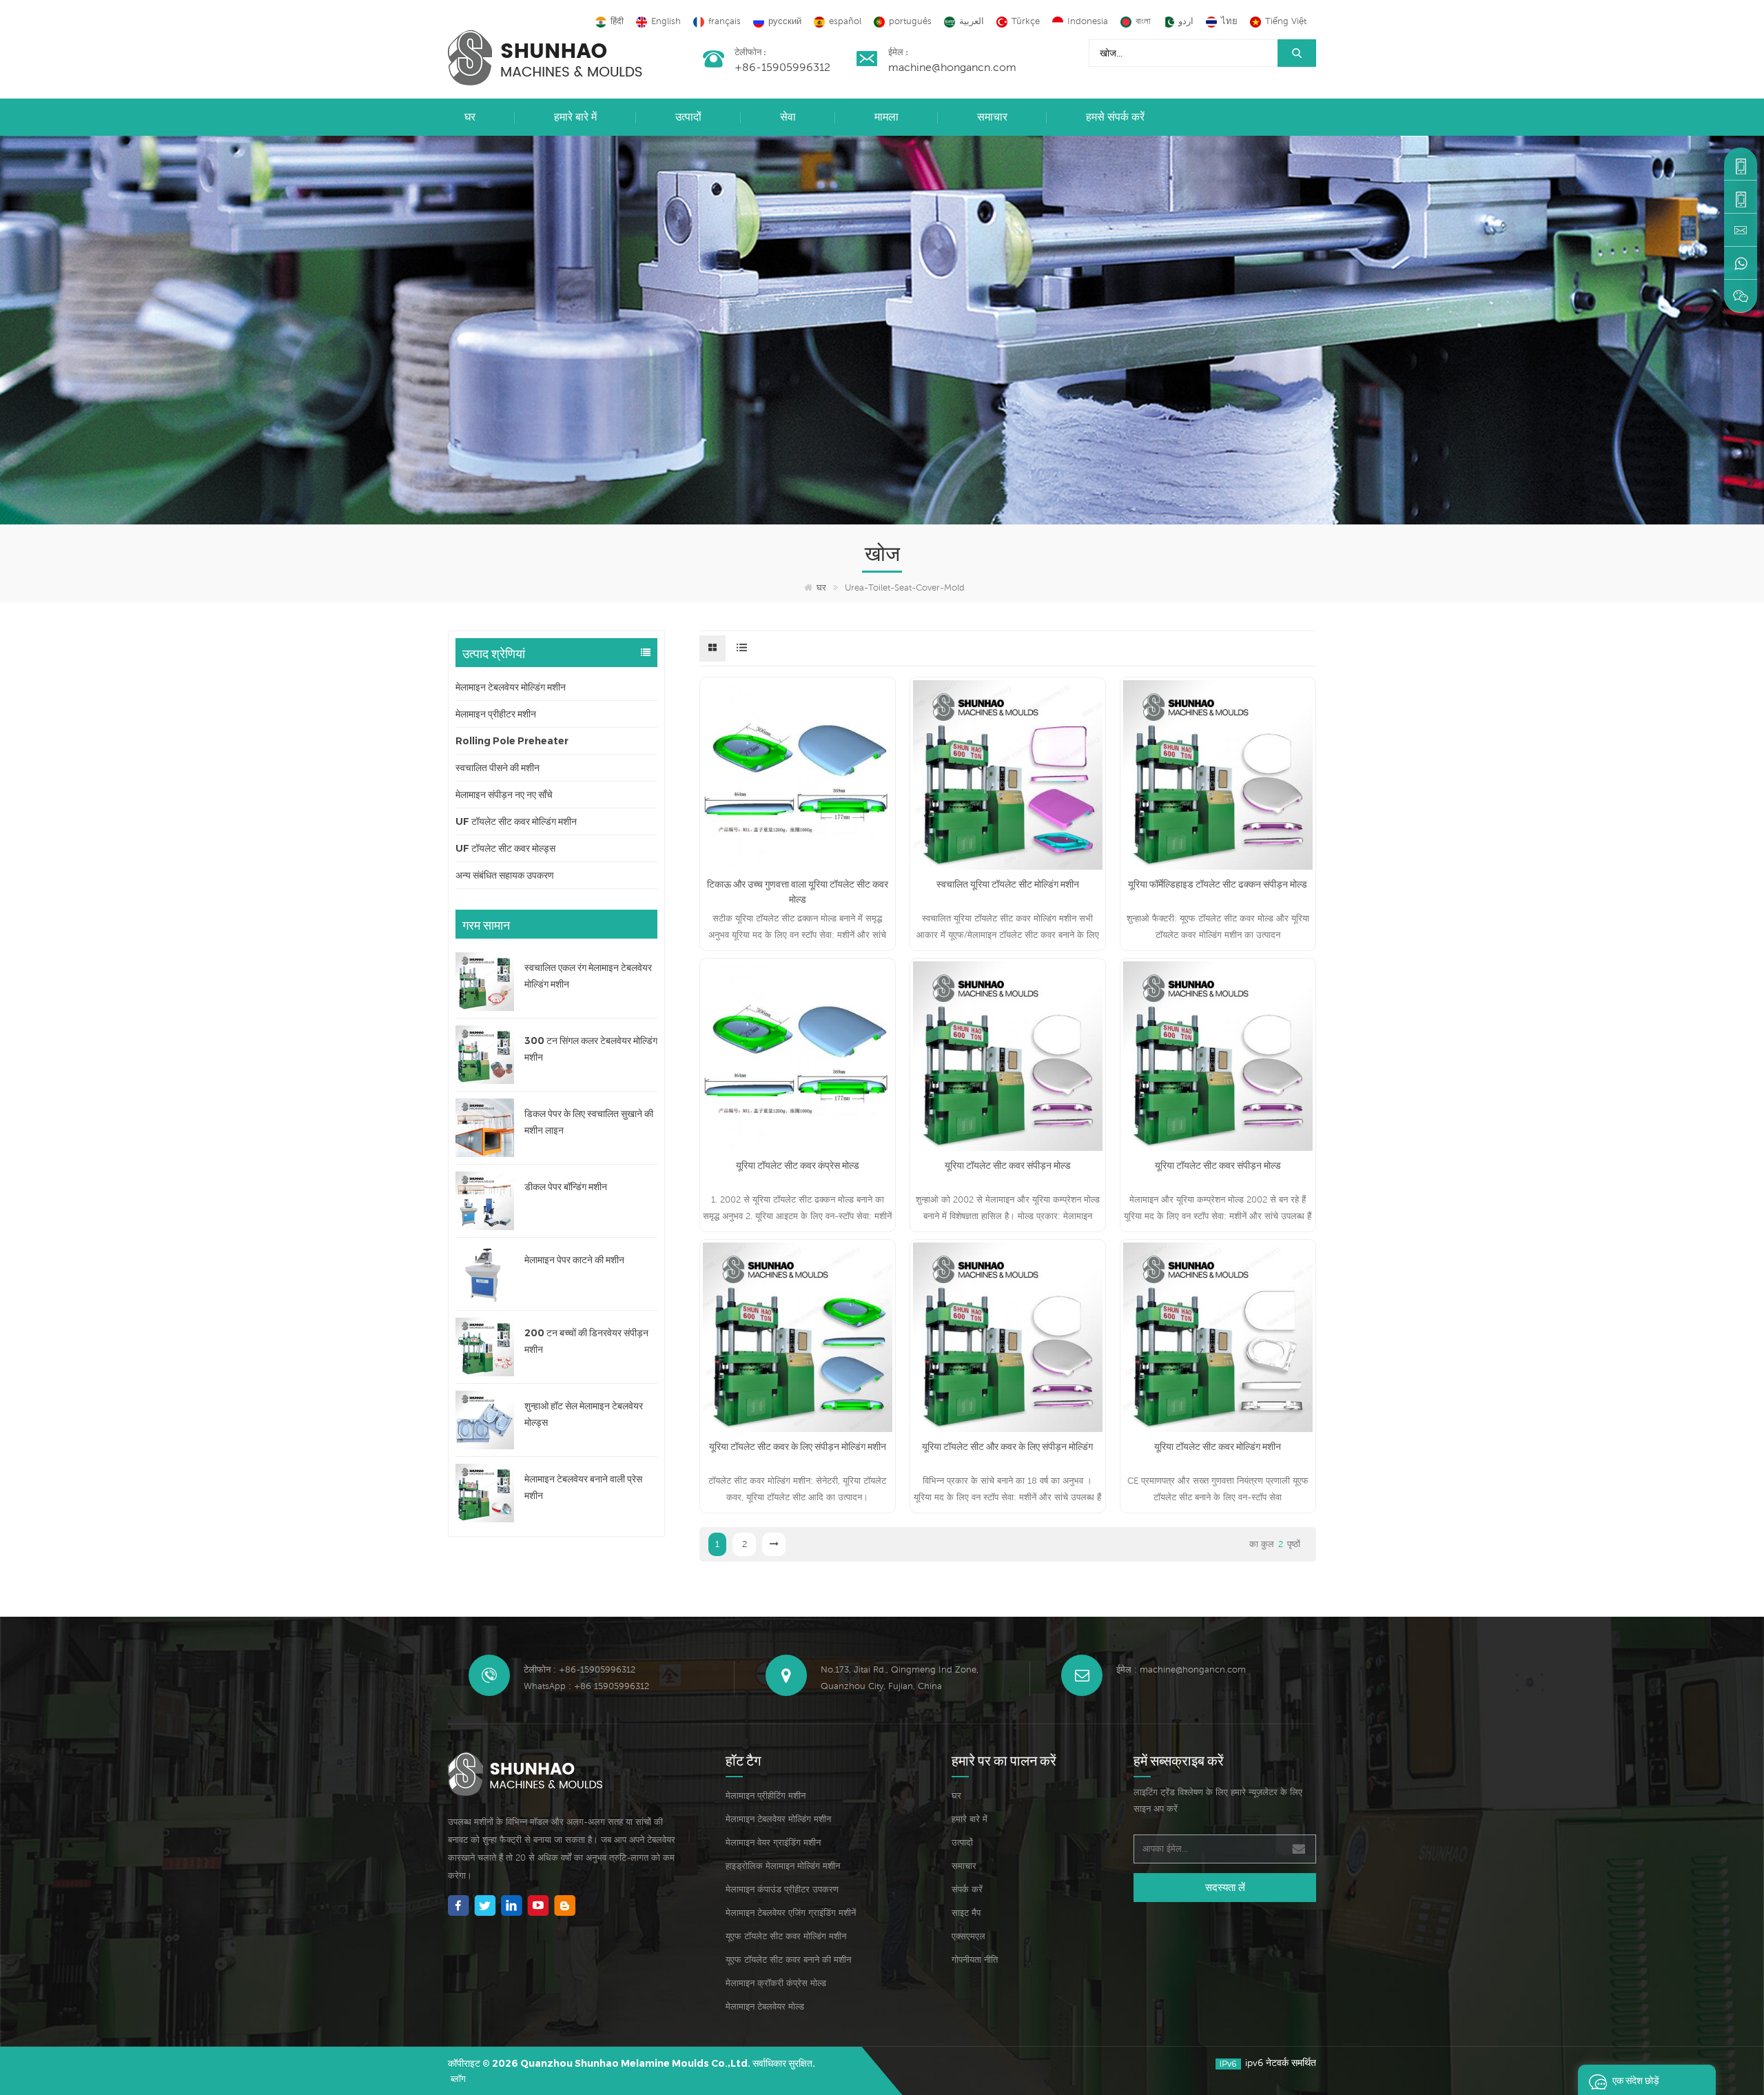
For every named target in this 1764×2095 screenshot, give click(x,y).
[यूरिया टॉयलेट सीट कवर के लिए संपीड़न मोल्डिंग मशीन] (798, 1337)
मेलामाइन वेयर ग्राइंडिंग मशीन (773, 1842)
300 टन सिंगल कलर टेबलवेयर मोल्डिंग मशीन (591, 1049)
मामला (886, 117)
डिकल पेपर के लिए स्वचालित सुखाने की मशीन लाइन (589, 1122)
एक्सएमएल (968, 1936)
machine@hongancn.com (952, 67)
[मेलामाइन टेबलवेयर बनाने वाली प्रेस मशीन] (485, 1493)
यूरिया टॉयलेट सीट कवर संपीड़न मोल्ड (1008, 1165)
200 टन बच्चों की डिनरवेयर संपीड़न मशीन (586, 1341)
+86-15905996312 (782, 67)
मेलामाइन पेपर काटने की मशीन (574, 1260)
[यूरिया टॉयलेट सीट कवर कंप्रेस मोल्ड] (798, 1056)
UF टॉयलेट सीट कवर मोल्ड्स (505, 848)
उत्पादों (688, 117)
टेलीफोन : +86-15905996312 (580, 1669)
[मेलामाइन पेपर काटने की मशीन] (485, 1274)
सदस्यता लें (1225, 1887)
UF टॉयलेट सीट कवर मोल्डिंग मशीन (516, 821)
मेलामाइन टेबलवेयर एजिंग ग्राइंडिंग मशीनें (791, 1913)
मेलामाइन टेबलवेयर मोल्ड (765, 2006)
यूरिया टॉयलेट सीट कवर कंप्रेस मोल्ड (798, 1165)
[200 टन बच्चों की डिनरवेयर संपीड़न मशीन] (485, 1347)
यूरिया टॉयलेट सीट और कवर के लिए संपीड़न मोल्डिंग (1007, 1447)
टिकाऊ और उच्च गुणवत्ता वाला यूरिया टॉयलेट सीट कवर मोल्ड (798, 892)
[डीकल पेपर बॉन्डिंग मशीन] (485, 1201)
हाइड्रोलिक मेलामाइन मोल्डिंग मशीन (783, 1866)
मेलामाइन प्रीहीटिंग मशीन (766, 1796)
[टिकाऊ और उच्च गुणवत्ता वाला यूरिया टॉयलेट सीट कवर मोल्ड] (798, 775)
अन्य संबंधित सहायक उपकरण (505, 875)
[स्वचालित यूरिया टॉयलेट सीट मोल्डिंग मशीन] (1008, 775)
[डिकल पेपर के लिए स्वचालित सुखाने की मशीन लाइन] (485, 1128)
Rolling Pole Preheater (512, 741)
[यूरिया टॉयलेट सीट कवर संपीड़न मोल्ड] (1008, 1056)
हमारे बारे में (575, 117)
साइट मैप (966, 1913)
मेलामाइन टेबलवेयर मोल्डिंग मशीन (511, 687)
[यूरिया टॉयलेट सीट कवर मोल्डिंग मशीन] (1218, 1337)
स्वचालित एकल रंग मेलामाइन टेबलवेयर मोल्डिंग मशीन (588, 976)
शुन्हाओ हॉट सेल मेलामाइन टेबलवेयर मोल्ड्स (584, 1414)
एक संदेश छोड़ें (1636, 2079)
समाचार (992, 117)
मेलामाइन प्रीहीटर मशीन (496, 714)
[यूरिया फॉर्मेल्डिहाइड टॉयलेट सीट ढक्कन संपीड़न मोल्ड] (1218, 775)
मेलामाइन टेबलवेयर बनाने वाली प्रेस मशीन (583, 1487)
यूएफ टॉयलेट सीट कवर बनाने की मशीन (788, 1960)
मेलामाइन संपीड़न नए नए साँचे (504, 795)
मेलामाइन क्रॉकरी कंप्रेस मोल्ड (776, 1983)
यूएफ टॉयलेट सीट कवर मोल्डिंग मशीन (786, 1936)
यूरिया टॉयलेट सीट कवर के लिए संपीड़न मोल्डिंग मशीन (798, 1447)
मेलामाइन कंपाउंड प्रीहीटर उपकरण (782, 1889)
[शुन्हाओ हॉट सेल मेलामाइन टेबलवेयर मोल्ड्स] (485, 1420)
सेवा (788, 117)
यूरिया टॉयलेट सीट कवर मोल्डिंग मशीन (1218, 1447)
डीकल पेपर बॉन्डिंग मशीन (566, 1187)
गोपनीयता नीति (975, 1960)
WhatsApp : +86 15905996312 (586, 1686)
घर (470, 117)
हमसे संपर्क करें (1115, 117)
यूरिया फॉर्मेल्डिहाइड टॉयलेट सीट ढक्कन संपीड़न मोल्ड (1218, 884)
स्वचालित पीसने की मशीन (498, 768)
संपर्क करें (967, 1889)
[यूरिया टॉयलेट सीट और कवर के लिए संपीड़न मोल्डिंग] (1008, 1337)
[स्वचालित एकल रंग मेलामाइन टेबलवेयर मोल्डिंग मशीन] (485, 982)
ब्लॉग (458, 2079)
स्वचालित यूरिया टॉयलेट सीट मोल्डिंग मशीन (1008, 884)
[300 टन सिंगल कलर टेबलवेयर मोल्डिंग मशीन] (485, 1055)
